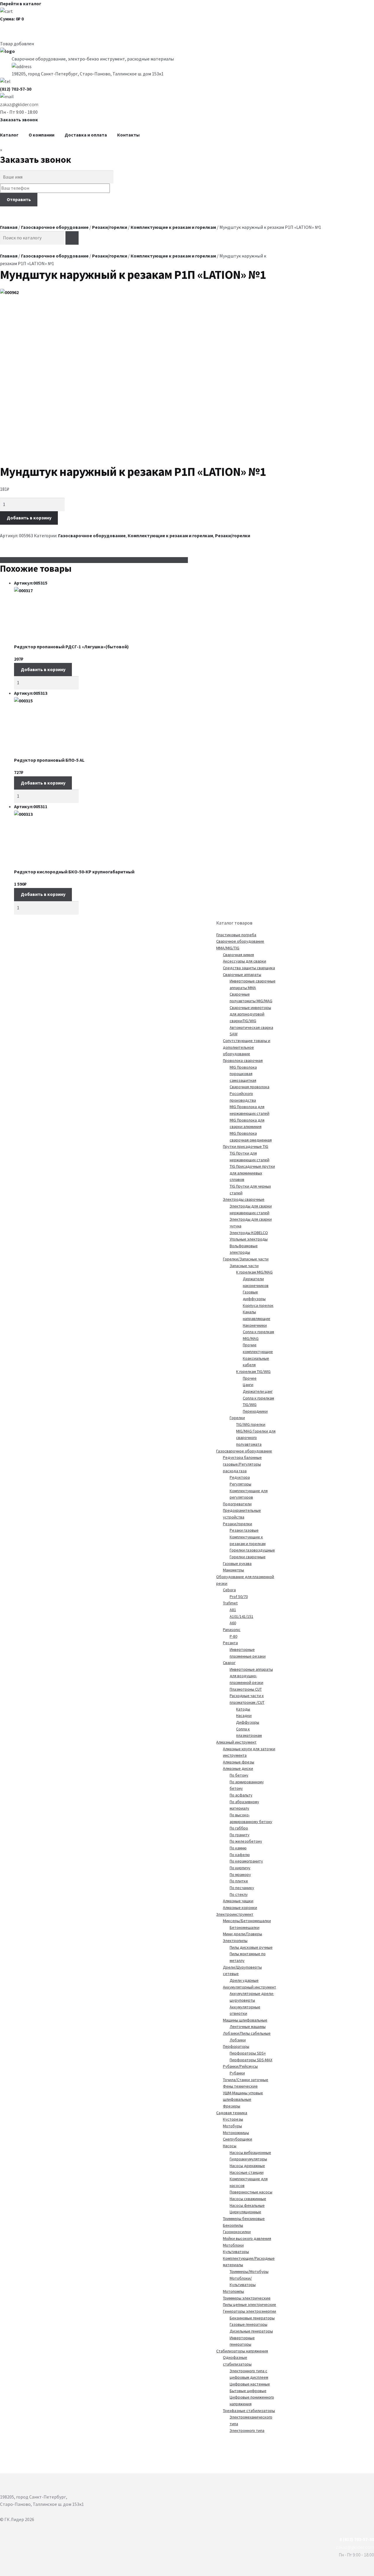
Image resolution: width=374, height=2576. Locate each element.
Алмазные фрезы (239, 1762)
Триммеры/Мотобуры (249, 2271)
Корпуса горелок (258, 1305)
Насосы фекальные (247, 2205)
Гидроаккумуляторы (248, 2159)
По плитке (239, 1881)
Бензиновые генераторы (252, 2318)
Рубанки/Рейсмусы (240, 2066)
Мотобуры (232, 2126)
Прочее (250, 1378)
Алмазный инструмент (236, 1742)
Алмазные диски (238, 1768)
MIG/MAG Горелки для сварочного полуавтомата (256, 1438)
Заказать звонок (19, 120)
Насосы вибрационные (250, 2152)
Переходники (255, 1411)
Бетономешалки (245, 1927)
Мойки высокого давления (247, 2238)
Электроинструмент (235, 1914)
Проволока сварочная (243, 1060)
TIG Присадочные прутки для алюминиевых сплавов (252, 1173)
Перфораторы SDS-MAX (251, 2060)
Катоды (243, 1709)
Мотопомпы (233, 2291)
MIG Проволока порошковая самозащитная (243, 1074)
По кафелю (240, 1855)
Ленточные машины (248, 2026)
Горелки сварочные (248, 1557)
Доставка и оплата (86, 135)
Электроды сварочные (244, 1199)
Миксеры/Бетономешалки (247, 1921)
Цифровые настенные (250, 2384)
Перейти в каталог (21, 4)
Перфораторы (236, 2046)
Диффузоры (248, 1722)
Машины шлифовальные (245, 2020)
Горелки (237, 1418)
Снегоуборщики (238, 2139)
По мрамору (240, 1874)
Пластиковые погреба (236, 935)
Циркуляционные (245, 2212)
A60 (233, 1623)
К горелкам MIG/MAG (254, 1272)
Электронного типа (247, 2430)
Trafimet (230, 1603)
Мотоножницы (236, 2133)
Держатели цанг (258, 1391)
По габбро (239, 1828)
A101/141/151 (241, 1616)
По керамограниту (246, 1861)
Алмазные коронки (240, 1908)
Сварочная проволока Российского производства (250, 1093)
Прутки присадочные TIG (246, 1146)
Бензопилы (233, 2225)
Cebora (229, 1590)
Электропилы (235, 1941)
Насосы (230, 2146)
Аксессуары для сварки (245, 961)
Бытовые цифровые (248, 2391)
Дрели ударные (244, 1980)
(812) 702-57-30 (16, 89)
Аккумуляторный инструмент (250, 1987)
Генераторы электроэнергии (250, 2311)
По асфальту (241, 1795)
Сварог (229, 1663)
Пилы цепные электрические (250, 2304)
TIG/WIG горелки (251, 1424)
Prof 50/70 (239, 1597)
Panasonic (232, 1630)
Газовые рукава (237, 1563)
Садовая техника (232, 2113)
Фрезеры (232, 2106)
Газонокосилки (237, 2232)
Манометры (233, 1570)
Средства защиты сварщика (249, 968)
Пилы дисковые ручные (251, 1947)
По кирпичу (240, 1868)
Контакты (128, 135)
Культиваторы (236, 2252)
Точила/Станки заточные (246, 2080)
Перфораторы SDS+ (248, 2053)
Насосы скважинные (248, 2199)
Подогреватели (237, 1504)
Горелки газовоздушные (252, 1550)
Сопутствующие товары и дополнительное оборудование (247, 1047)
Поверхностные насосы (251, 2192)
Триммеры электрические (247, 2298)
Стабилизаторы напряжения (242, 2351)
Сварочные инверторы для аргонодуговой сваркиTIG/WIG (250, 1014)
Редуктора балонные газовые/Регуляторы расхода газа (242, 1464)
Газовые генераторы (249, 2324)
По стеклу (239, 1894)
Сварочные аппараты (242, 975)
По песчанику (242, 1888)
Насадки (244, 1715)
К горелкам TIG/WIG (253, 1371)
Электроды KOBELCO (249, 1233)
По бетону (239, 1775)
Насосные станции (247, 2172)
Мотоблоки (233, 2245)
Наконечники (255, 1325)
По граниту (240, 1835)
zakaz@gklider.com (19, 104)
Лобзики (238, 2040)
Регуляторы (240, 1484)
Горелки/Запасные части (246, 1259)
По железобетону (246, 1841)
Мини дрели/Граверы (243, 1934)
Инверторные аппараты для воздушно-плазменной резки (251, 1676)
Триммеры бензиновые (244, 2219)
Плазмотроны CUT (246, 1689)
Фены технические (240, 2086)
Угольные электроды (249, 1239)
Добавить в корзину (29, 518)
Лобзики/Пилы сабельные (247, 2033)
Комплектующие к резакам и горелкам (173, 227)
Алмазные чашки (238, 1901)
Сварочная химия (238, 955)
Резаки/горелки (110, 227)
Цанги (248, 1385)
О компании (41, 135)
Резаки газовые (244, 1530)
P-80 (233, 1636)
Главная (9, 227)
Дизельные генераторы (251, 2331)
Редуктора (240, 1477)
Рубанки (237, 2073)
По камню (238, 1848)
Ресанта (230, 1643)
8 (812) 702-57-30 (357, 2539)
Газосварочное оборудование (55, 227)
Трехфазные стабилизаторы (249, 2411)
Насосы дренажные (247, 2166)
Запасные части (244, 1266)
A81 (233, 1610)
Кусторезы (233, 2119)
